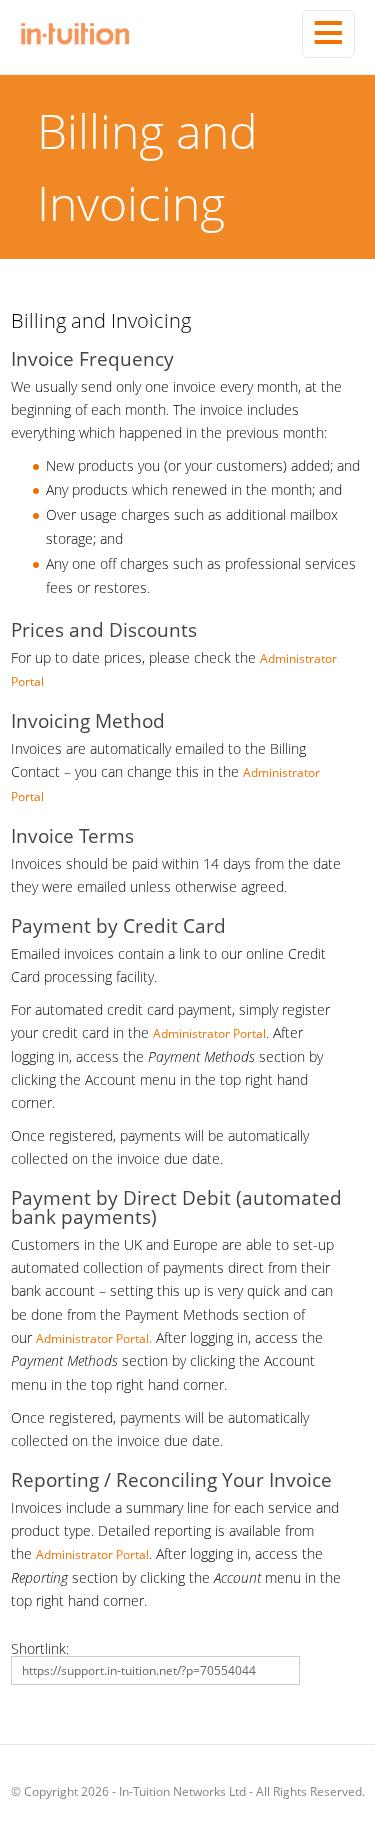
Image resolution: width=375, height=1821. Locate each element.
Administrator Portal (209, 1033)
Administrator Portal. (94, 1338)
